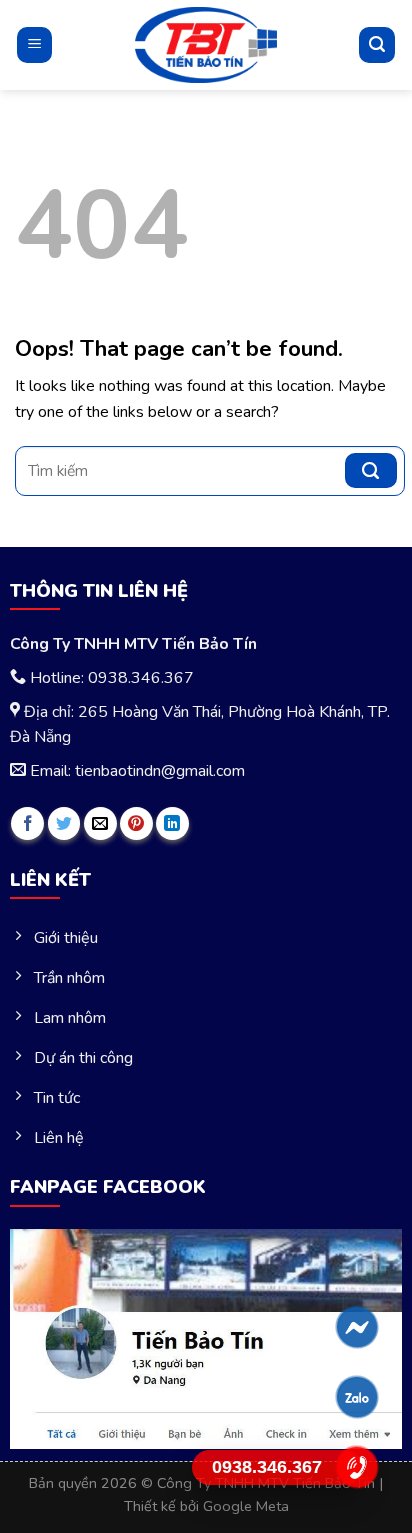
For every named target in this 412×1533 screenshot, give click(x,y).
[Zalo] (357, 1397)
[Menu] (34, 44)
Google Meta (246, 1506)
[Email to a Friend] (100, 823)
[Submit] (371, 470)
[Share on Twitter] (64, 823)
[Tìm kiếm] (377, 45)
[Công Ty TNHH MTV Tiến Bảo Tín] (206, 45)
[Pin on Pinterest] (136, 823)
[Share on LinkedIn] (172, 823)
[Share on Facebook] (27, 823)
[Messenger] (357, 1327)
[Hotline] (357, 1467)
